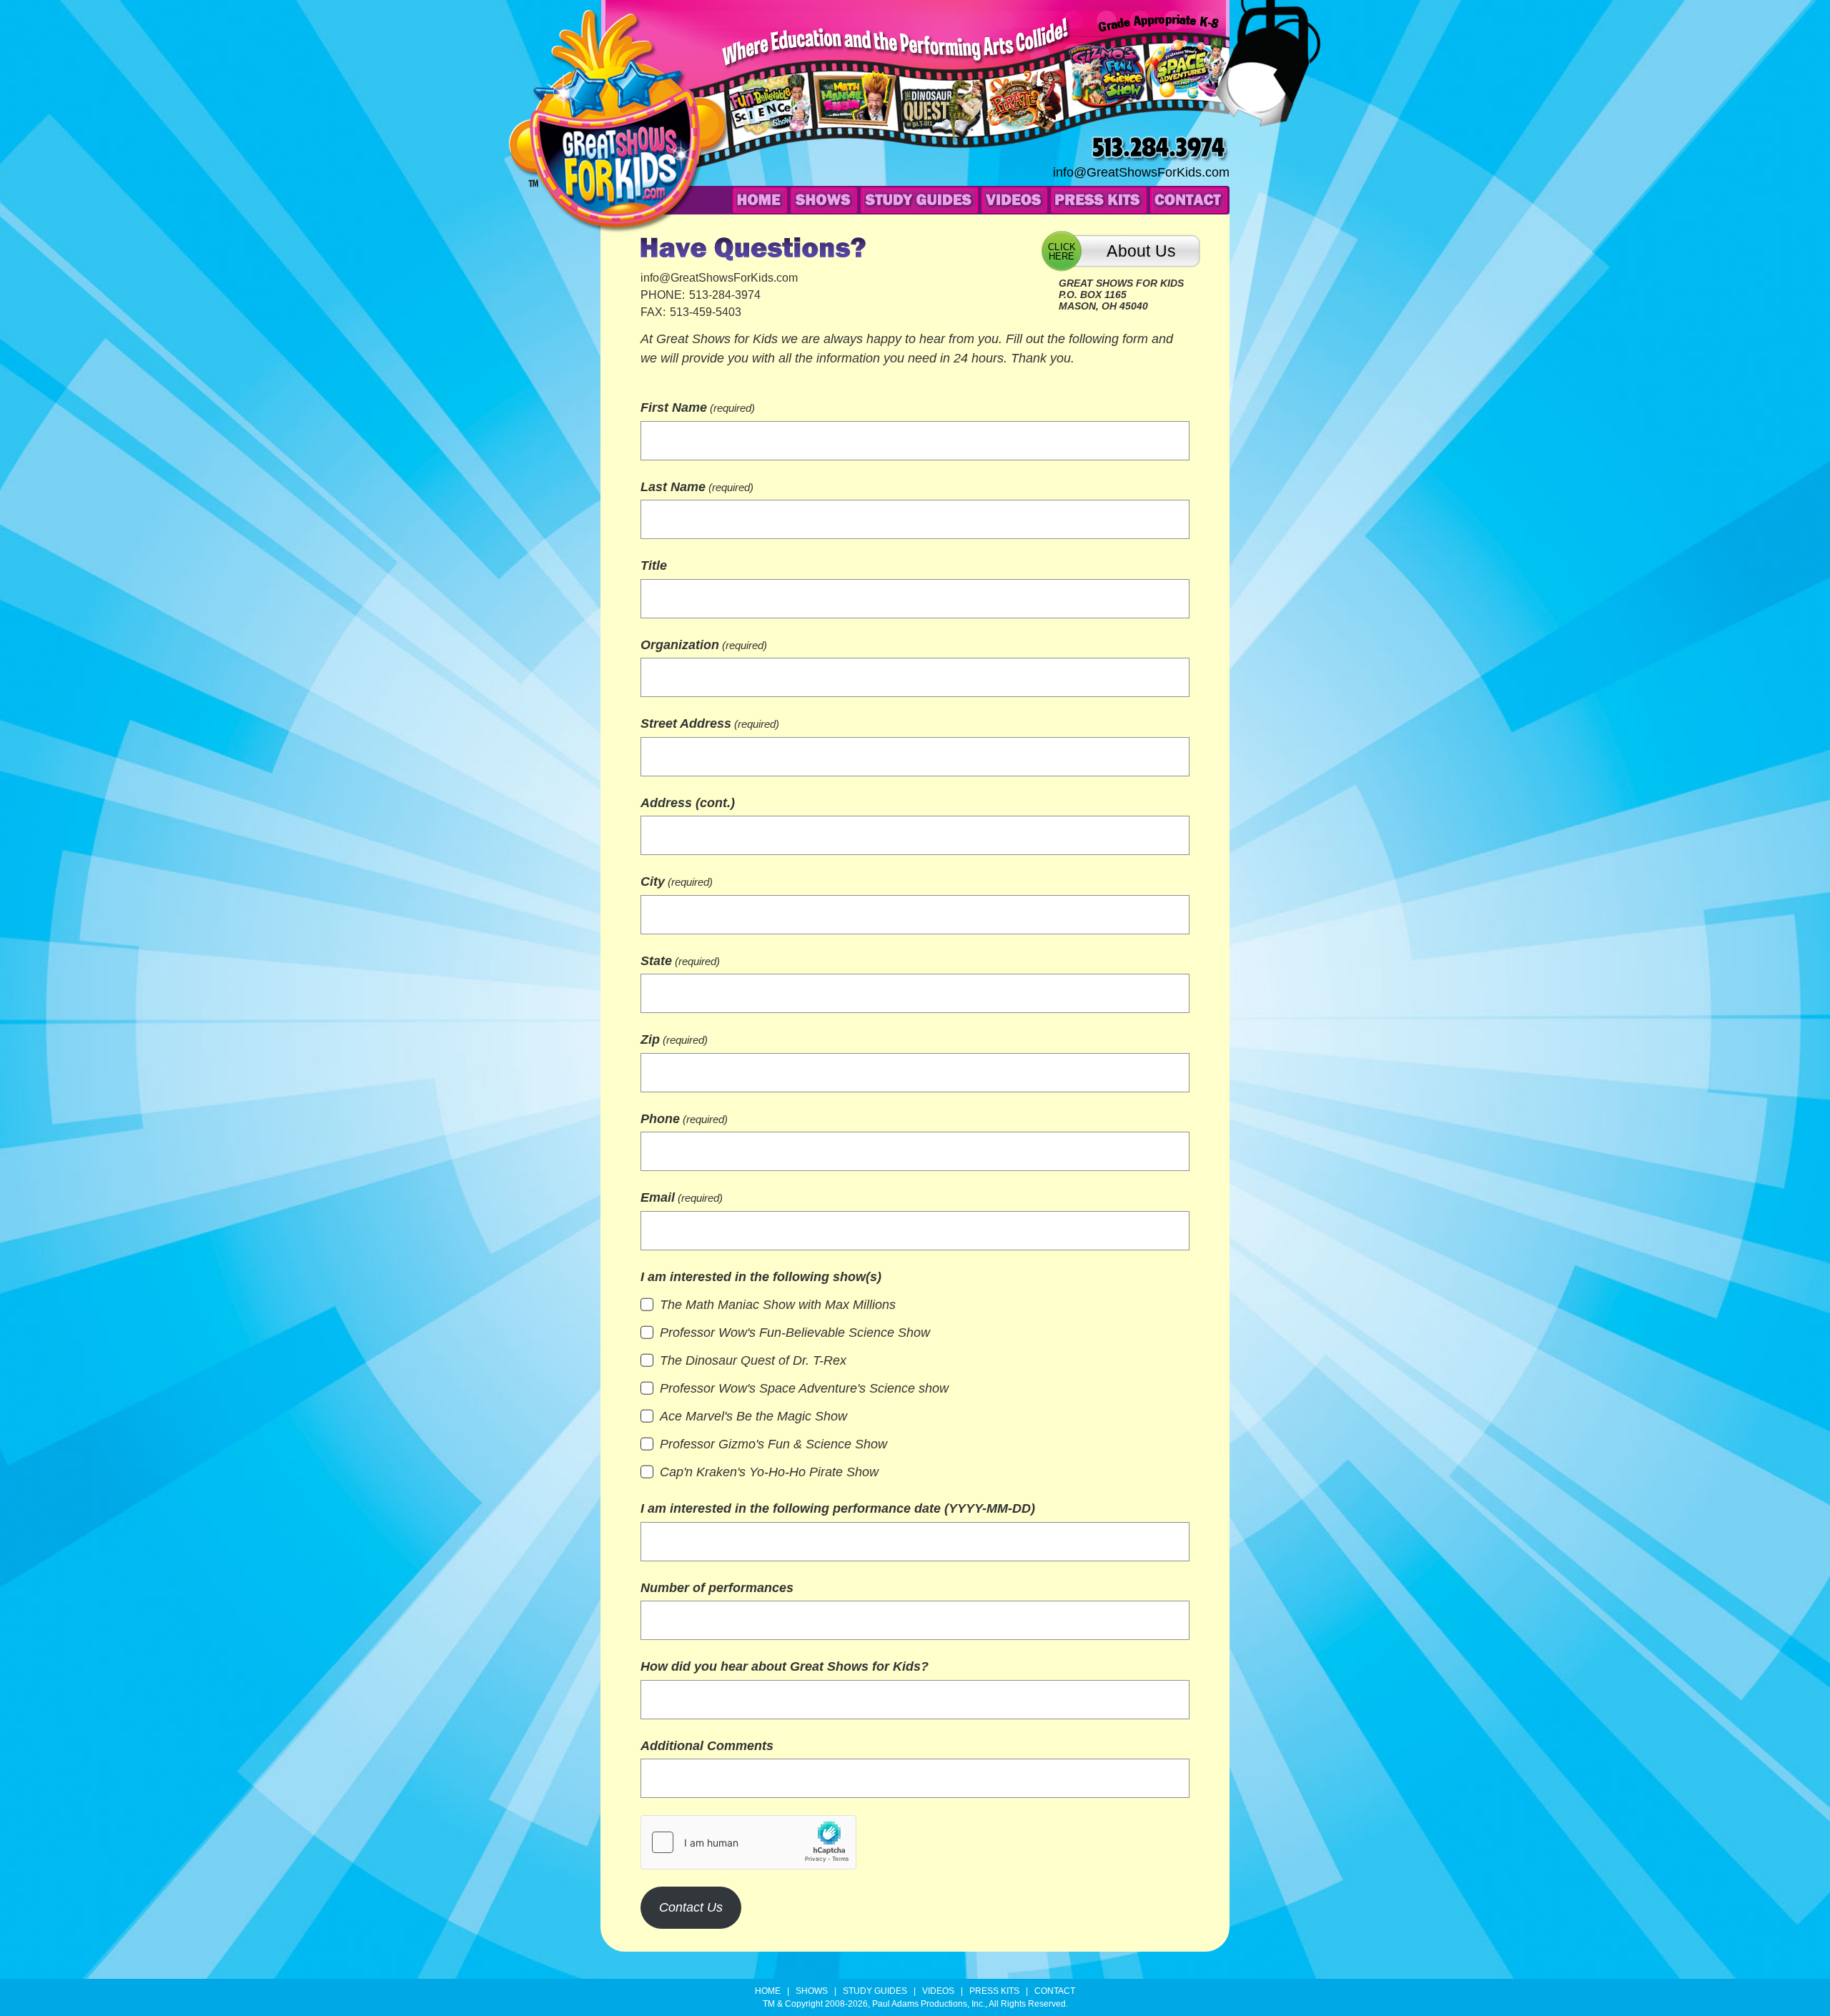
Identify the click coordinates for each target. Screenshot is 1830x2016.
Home (760, 200)
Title (654, 565)
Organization (704, 645)
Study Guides (919, 200)
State (680, 961)
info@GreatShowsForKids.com (1141, 172)
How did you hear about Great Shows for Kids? (785, 1666)
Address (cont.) (688, 803)
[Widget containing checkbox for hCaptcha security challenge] (748, 1842)
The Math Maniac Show (851, 117)
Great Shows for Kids (619, 122)
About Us (1141, 251)
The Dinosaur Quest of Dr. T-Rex (944, 124)
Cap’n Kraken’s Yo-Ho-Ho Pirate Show (1029, 119)
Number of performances (717, 1588)
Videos (1014, 200)
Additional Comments (707, 1746)
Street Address (710, 723)
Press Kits (1099, 200)
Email (682, 1197)
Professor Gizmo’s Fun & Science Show (1107, 93)
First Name (698, 407)
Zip (674, 1039)
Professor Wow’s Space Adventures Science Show (1186, 84)
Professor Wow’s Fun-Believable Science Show (773, 123)
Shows (824, 200)
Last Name (697, 487)
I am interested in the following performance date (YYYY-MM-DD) (838, 1508)
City (677, 881)
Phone (684, 1119)
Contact (1189, 200)
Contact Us (691, 1907)
